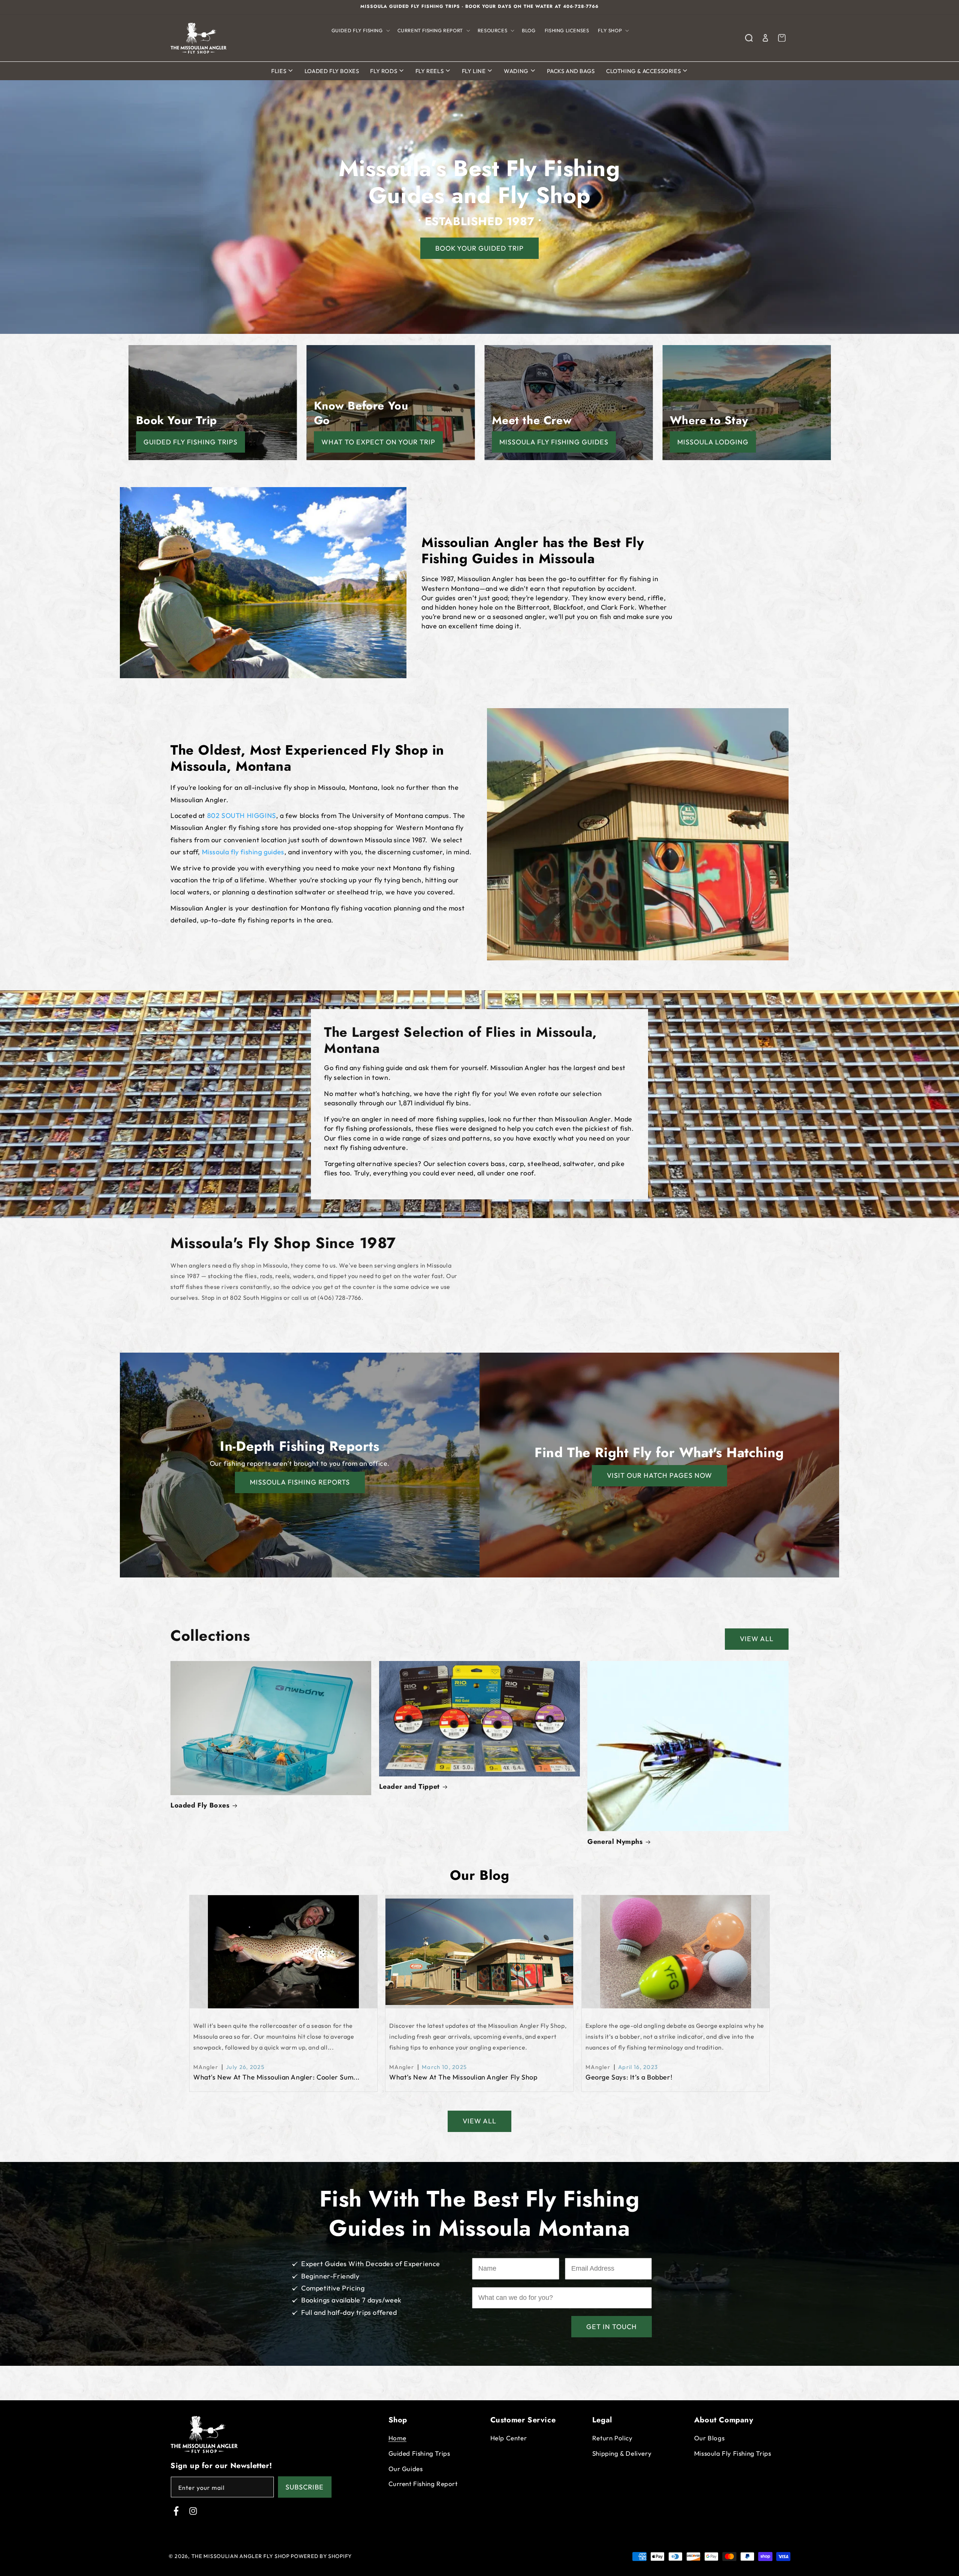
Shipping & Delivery (622, 2453)
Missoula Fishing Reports (300, 1482)
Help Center (509, 2438)
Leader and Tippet (409, 1787)
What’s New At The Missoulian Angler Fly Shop (463, 2077)
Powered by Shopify (321, 2556)
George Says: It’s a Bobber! (629, 2077)
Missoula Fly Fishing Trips (733, 2453)
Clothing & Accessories (644, 71)
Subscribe (305, 2487)
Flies (279, 71)
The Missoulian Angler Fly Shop (240, 2556)
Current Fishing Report (423, 2484)
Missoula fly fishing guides (243, 852)
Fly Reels (430, 71)
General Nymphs (615, 1842)
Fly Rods (384, 71)
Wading (517, 71)
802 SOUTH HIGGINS (242, 816)
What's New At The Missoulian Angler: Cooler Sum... (276, 2077)
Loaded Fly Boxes (332, 71)
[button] (360, 31)
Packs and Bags (571, 71)
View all (757, 1639)
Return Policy (612, 2438)
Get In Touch (612, 2327)
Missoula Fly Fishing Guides (554, 442)
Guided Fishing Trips (419, 2453)
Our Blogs (709, 2438)
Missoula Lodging (713, 442)
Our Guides (406, 2468)
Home (397, 2438)
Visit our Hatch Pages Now (659, 1475)
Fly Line (474, 71)
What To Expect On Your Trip (378, 442)
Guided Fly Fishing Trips (190, 442)
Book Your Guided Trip (479, 248)
